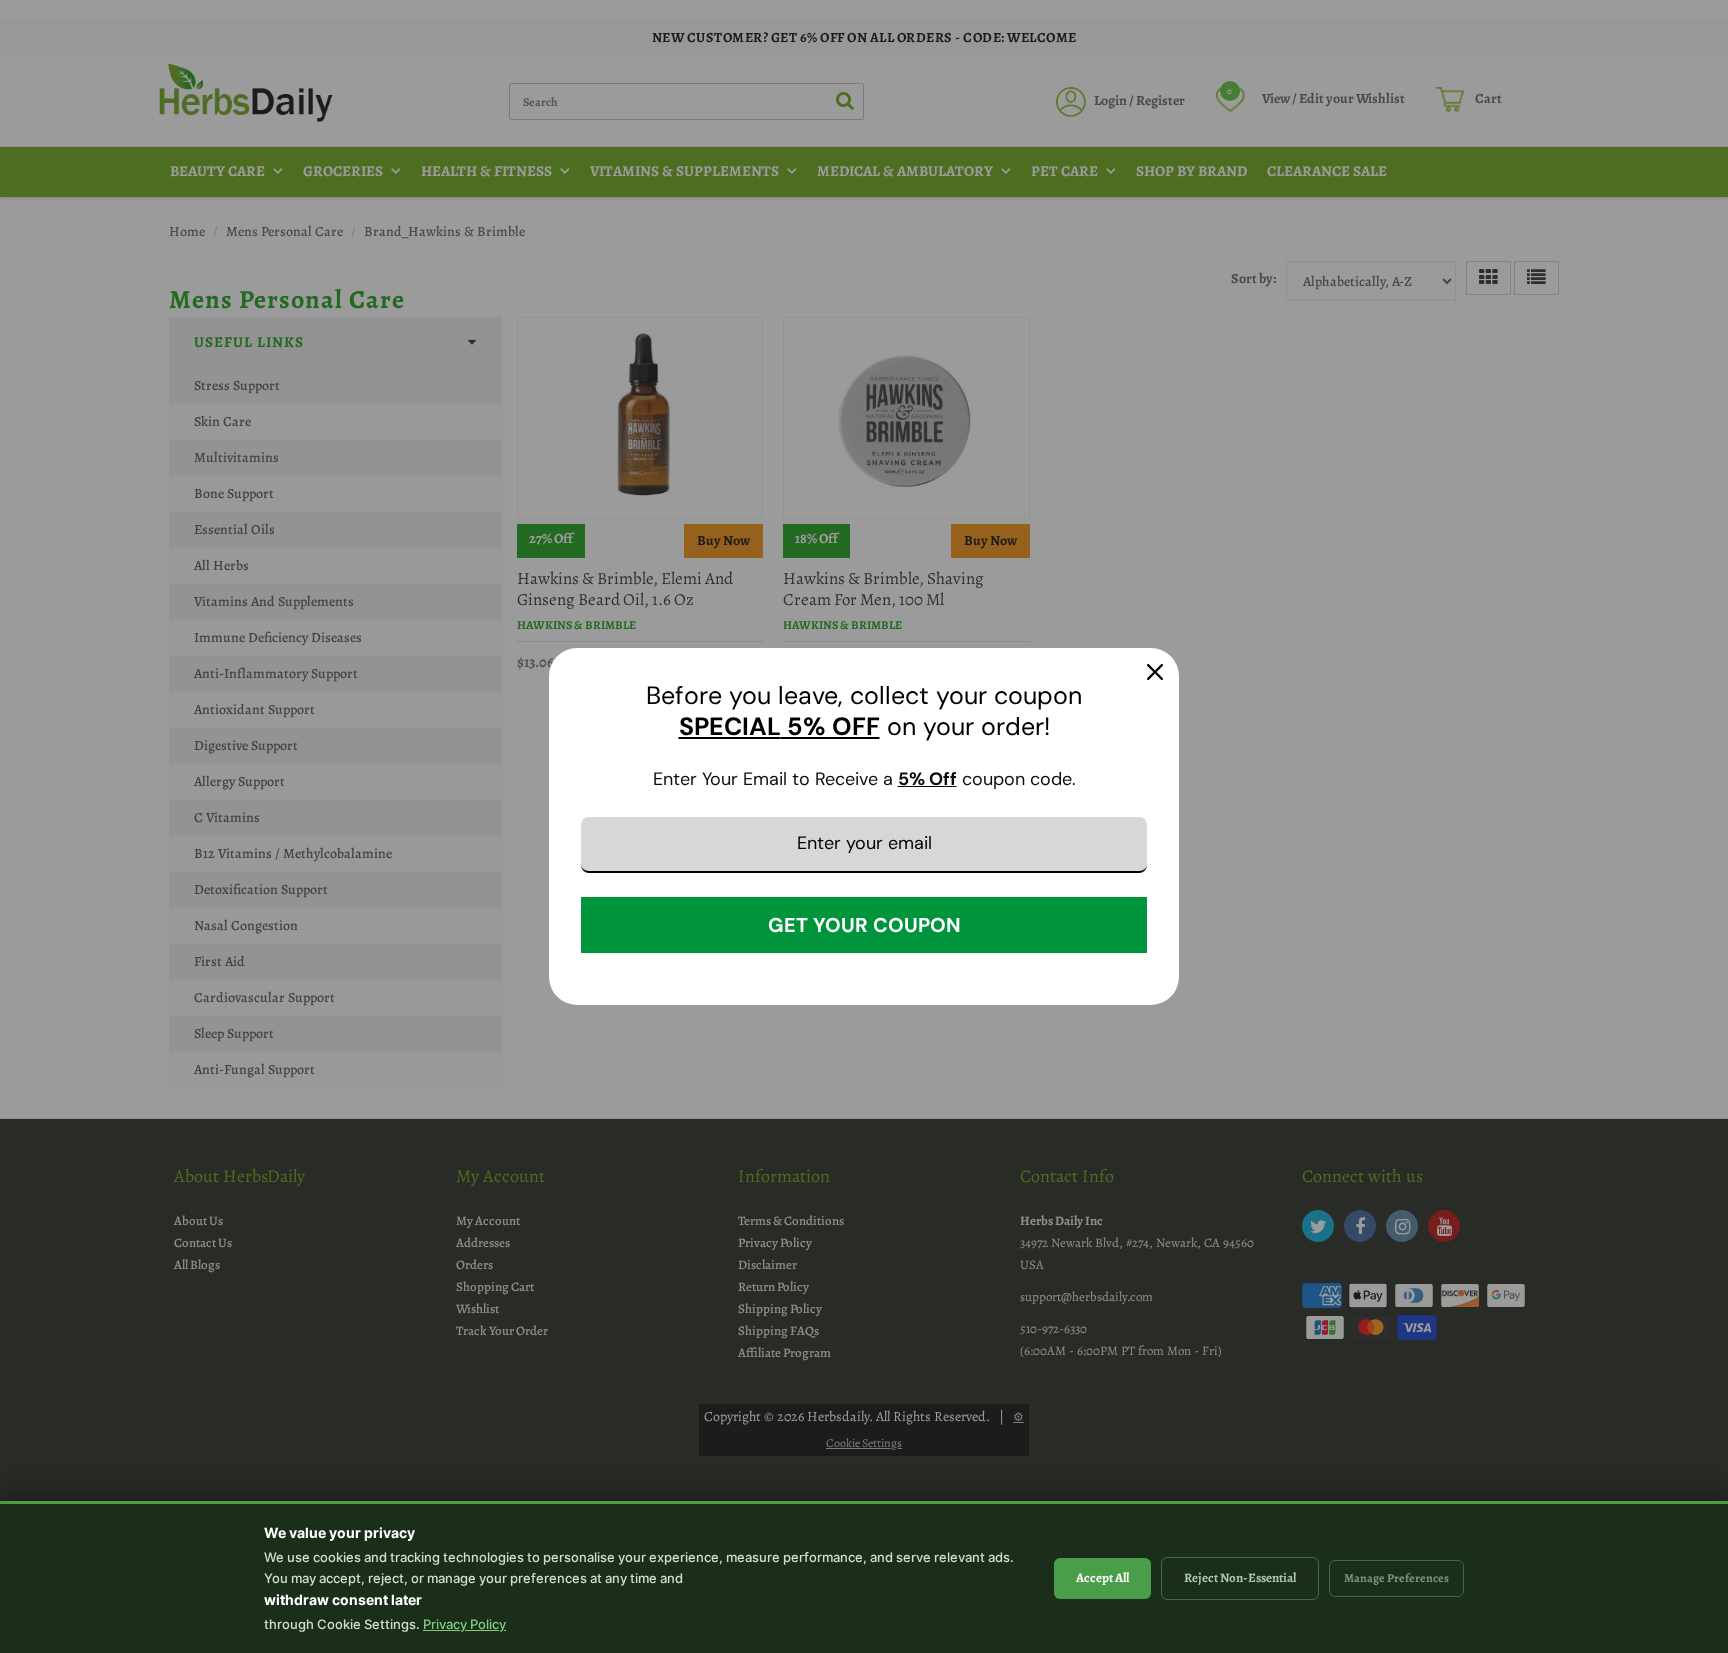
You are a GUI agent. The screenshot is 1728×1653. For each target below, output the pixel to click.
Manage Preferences (1396, 1578)
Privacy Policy (464, 1624)
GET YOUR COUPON (864, 925)
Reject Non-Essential (1240, 1577)
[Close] (1155, 672)
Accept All (1102, 1577)
